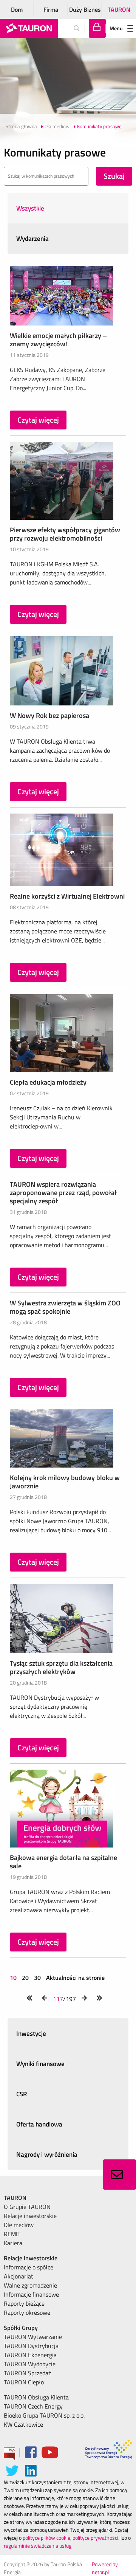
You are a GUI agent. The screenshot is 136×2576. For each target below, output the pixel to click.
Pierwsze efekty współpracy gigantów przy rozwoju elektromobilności (65, 534)
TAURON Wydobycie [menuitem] (30, 2364)
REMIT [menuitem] (12, 2234)
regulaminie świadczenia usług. (38, 2546)
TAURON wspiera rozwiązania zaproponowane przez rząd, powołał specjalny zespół (63, 1193)
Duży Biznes (85, 9)
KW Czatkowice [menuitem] (23, 2424)
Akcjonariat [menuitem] (19, 2276)
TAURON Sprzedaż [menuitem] (27, 2373)
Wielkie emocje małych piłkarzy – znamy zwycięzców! (58, 340)
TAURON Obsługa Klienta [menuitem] (36, 2397)
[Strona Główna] (29, 28)
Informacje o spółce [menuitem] (29, 2267)
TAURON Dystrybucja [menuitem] (31, 2346)
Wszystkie (30, 208)
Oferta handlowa (39, 2124)
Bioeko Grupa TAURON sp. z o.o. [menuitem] (44, 2415)
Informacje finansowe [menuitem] (31, 2294)
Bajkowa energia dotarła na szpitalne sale (63, 1862)
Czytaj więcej (38, 420)
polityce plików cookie (46, 2538)
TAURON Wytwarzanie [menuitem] (33, 2337)
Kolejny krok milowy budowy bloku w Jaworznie (65, 1482)
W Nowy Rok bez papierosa (49, 715)
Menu (116, 28)
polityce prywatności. (96, 2538)
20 (25, 1978)
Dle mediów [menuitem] (19, 2225)
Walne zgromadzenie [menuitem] (30, 2285)
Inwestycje (31, 2034)
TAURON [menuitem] (15, 2198)
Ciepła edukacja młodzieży (48, 1082)
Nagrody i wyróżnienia (47, 2154)
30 (37, 1978)
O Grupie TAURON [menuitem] (27, 2207)
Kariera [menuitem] (13, 2243)
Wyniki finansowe (40, 2064)
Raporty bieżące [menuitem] (24, 2303)
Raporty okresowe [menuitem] (27, 2313)
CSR (22, 2094)
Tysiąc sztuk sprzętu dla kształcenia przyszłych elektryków (61, 1667)
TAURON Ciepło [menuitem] (24, 2382)
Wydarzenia (32, 239)
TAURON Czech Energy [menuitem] (33, 2406)
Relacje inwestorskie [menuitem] (30, 2216)
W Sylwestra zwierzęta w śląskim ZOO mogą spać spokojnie (65, 1307)
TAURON (119, 9)
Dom (17, 9)
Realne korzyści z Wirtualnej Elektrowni (67, 896)
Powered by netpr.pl (105, 2568)
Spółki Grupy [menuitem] (21, 2328)
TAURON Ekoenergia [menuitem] (30, 2355)
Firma (51, 9)
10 (14, 1978)
